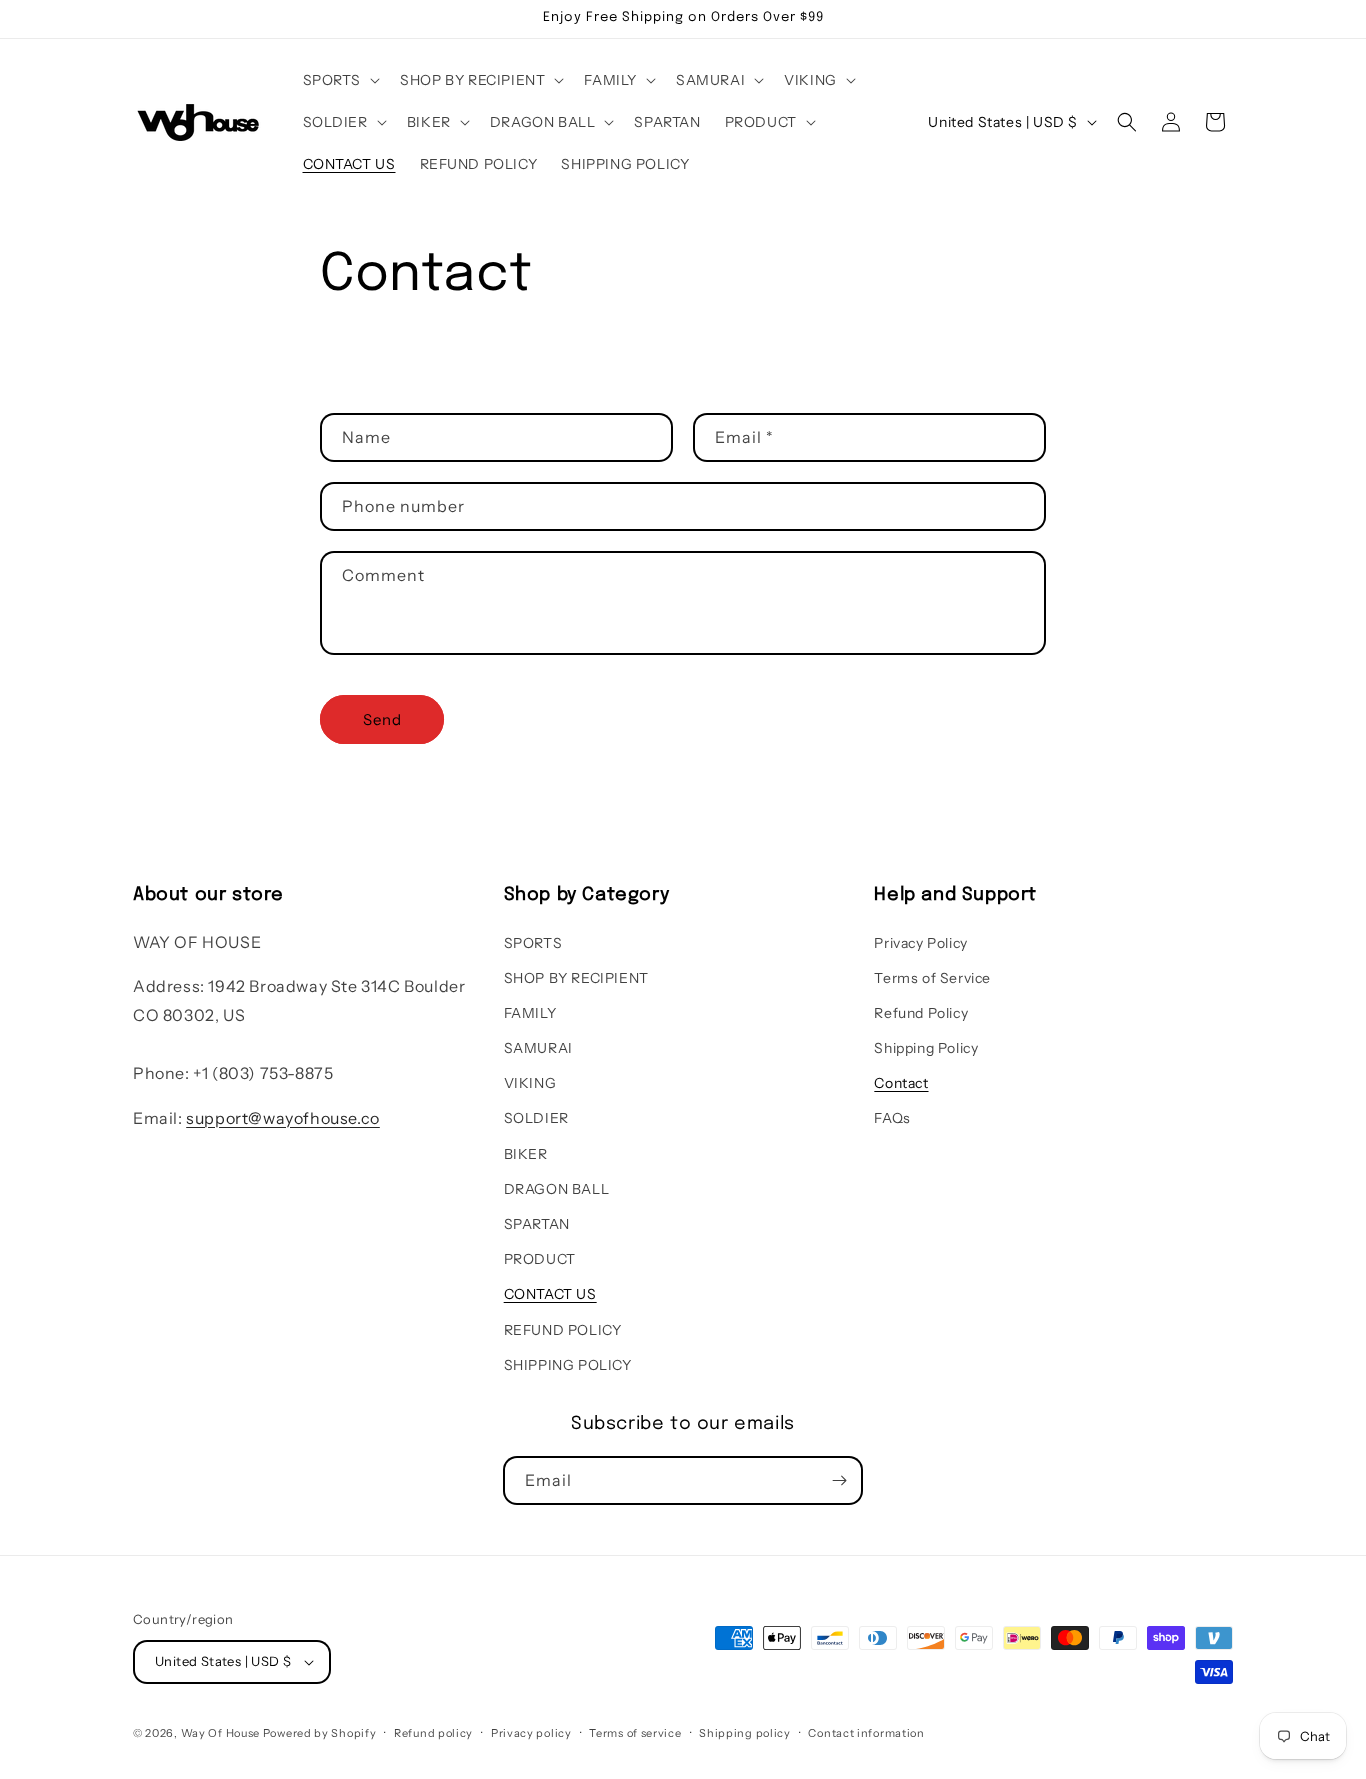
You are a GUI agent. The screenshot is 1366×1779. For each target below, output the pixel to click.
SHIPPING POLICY (568, 1365)
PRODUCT (540, 1259)
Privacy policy (531, 1733)
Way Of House (220, 1733)
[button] (340, 80)
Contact (901, 1083)
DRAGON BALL (557, 1189)
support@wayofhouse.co (283, 1118)
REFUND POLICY (563, 1330)
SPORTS (533, 943)
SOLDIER (536, 1118)
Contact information (866, 1733)
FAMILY (530, 1013)
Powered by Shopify (320, 1733)
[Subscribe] (839, 1480)
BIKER (526, 1154)
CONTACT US (550, 1294)
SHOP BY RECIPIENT (576, 978)
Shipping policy (745, 1733)
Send (382, 719)
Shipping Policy (926, 1048)
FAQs (892, 1118)
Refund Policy (921, 1013)
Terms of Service (932, 978)
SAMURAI (538, 1048)
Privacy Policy (920, 943)
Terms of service (635, 1733)
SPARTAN (537, 1224)
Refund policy (433, 1733)
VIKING (530, 1083)
